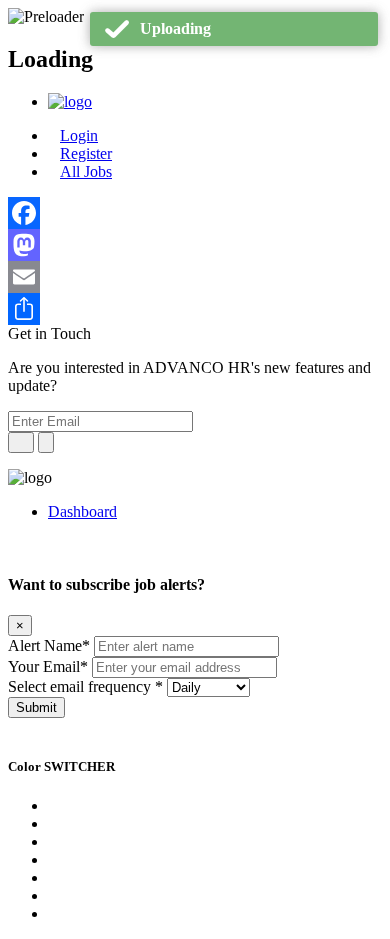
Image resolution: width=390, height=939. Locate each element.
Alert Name (49, 645)
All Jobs (86, 171)
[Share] (195, 309)
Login (79, 135)
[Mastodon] (195, 245)
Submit (36, 707)
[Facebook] (195, 213)
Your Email (48, 666)
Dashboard (82, 511)
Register (86, 153)
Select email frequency (85, 686)
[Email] (195, 277)
